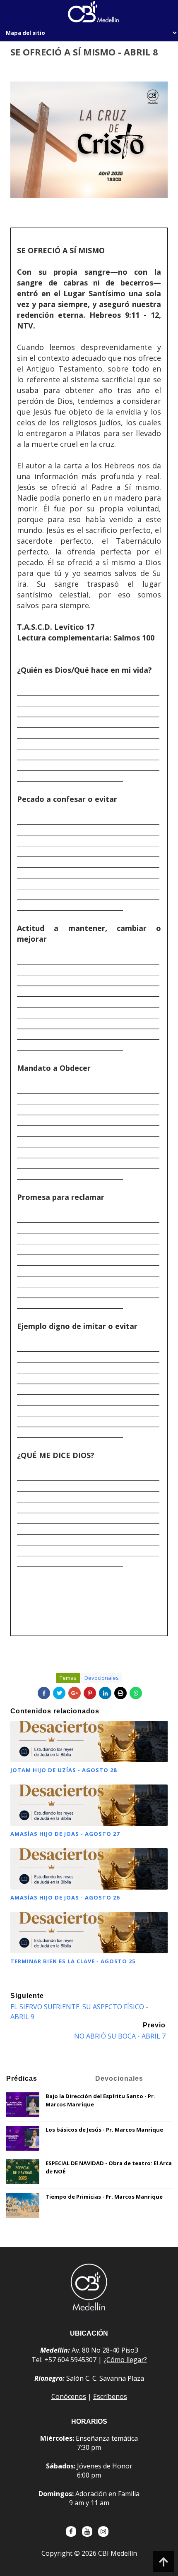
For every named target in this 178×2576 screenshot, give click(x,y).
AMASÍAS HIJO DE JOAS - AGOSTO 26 (65, 1897)
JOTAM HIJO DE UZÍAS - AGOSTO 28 (64, 1770)
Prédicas (22, 2078)
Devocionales (102, 1678)
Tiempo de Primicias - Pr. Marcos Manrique (104, 2197)
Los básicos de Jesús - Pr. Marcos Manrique (104, 2130)
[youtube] (87, 2532)
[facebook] (71, 2532)
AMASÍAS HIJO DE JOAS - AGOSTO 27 (65, 1834)
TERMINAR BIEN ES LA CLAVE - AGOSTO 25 (73, 1961)
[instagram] (103, 2532)
